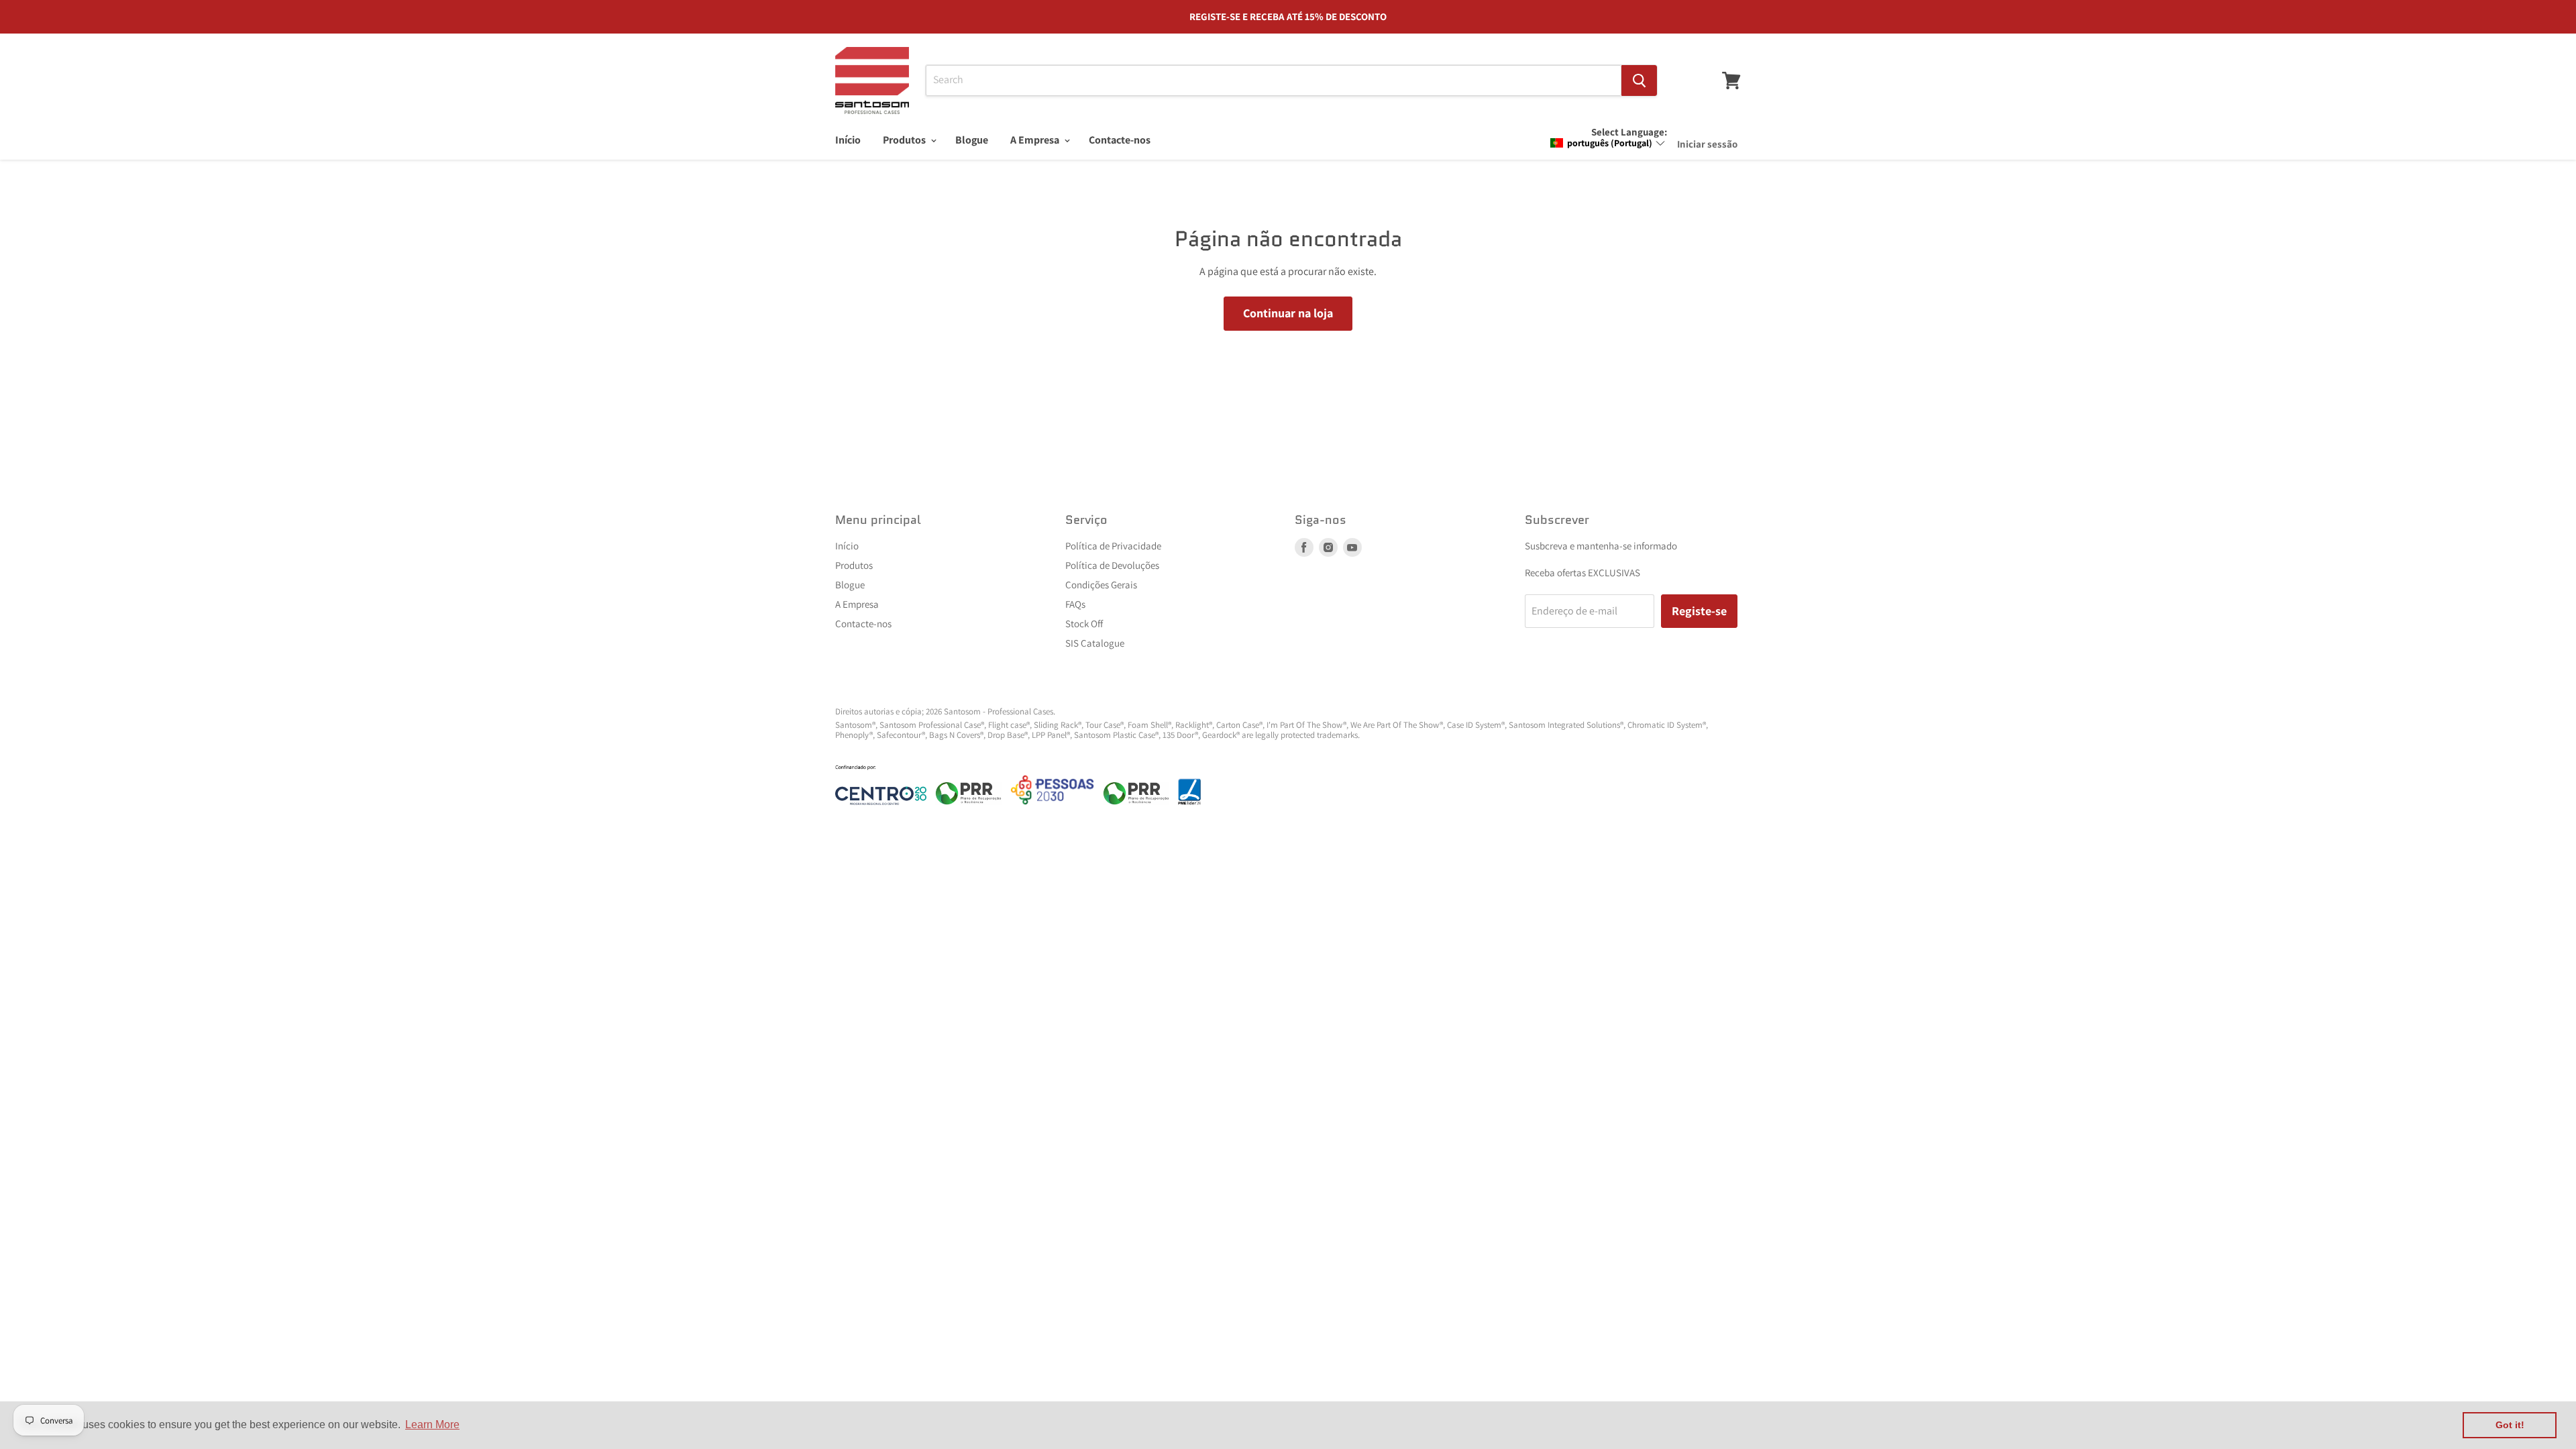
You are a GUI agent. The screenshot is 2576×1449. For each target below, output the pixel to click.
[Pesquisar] (1639, 80)
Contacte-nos (1120, 140)
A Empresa (1036, 140)
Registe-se (1699, 611)
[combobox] (1274, 80)
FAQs (1075, 604)
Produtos (905, 140)
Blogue (972, 140)
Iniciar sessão (1707, 144)
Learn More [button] (432, 1425)
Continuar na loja (1288, 313)
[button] (1608, 143)
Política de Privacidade (1113, 546)
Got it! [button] (2510, 1425)
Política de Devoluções (1112, 565)
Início (848, 140)
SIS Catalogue (1095, 643)
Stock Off (1084, 624)
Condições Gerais (1101, 585)
